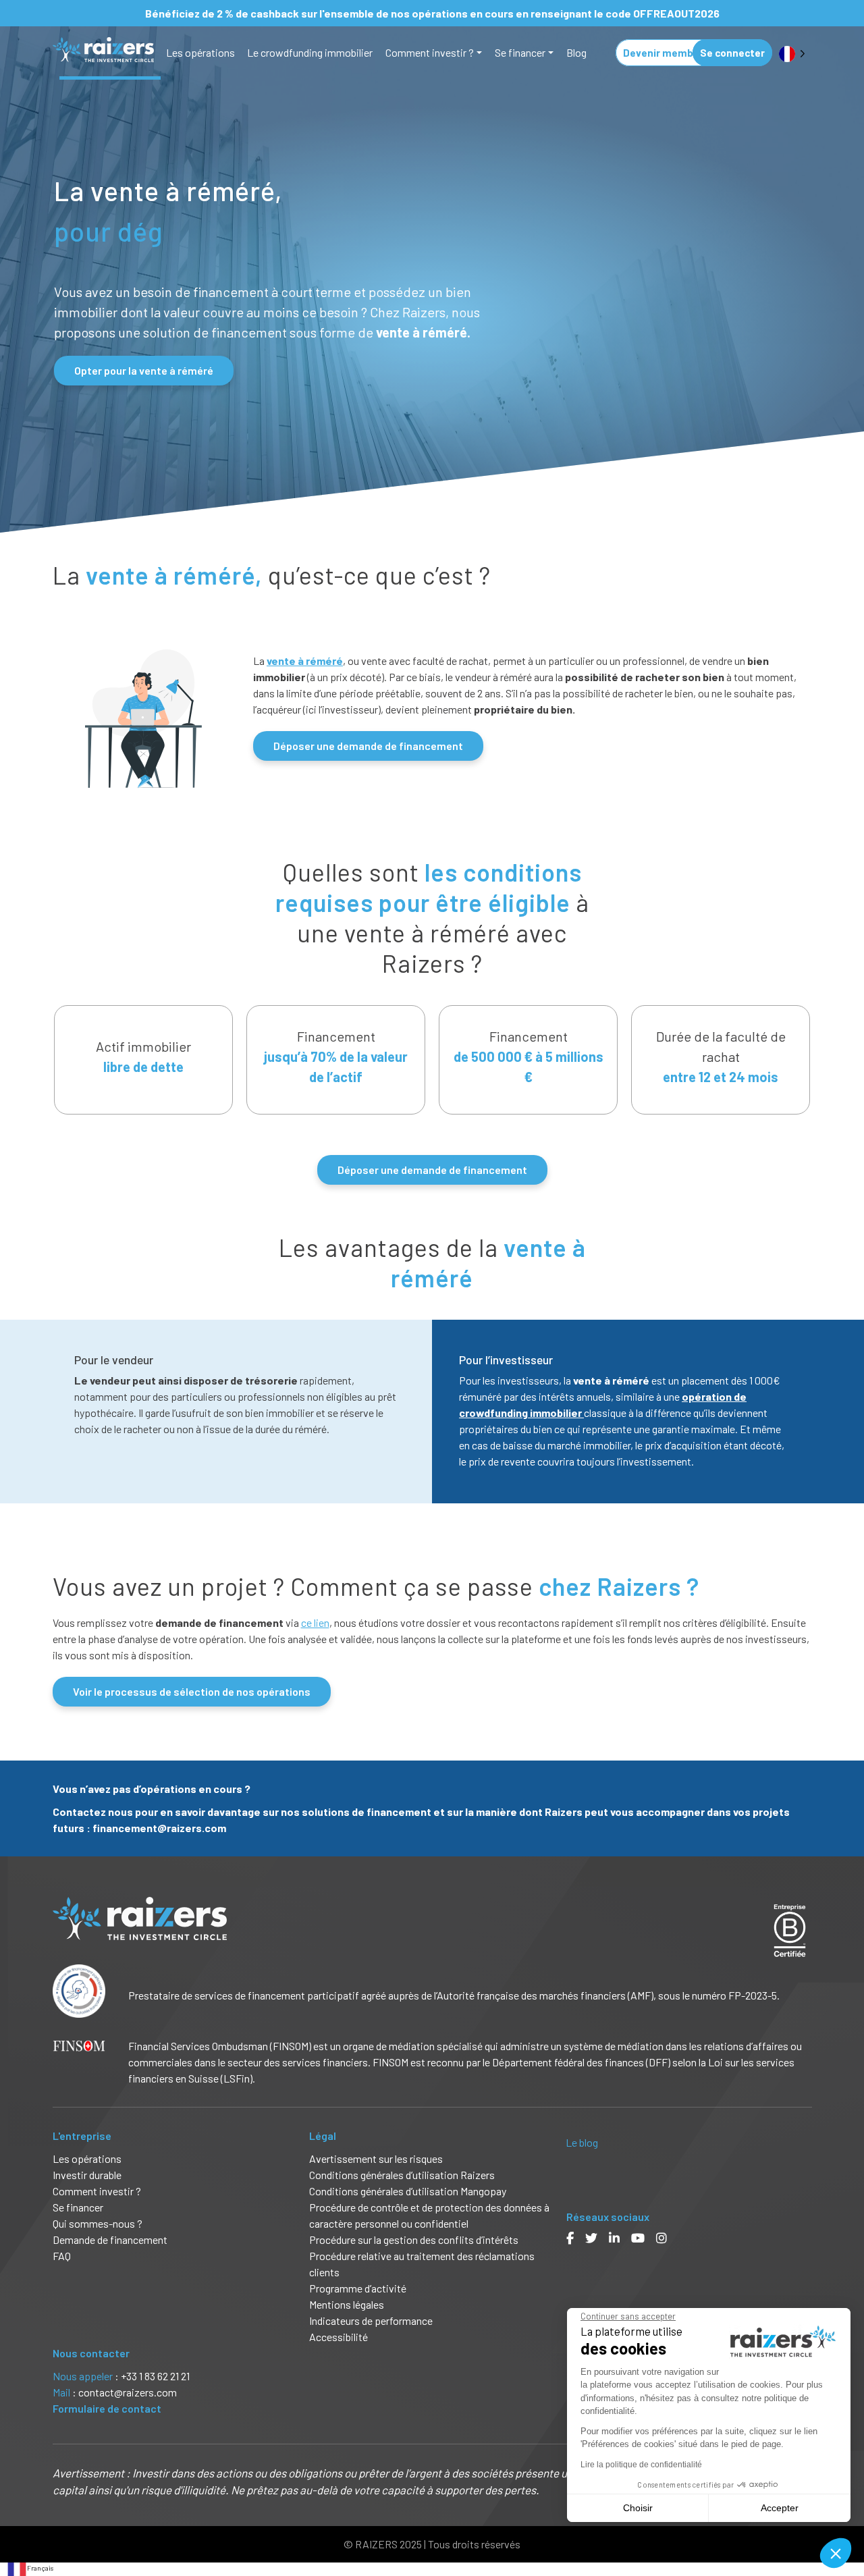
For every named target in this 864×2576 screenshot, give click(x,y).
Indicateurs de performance (371, 2320)
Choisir (638, 2508)
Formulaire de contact (107, 2408)
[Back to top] (844, 2522)
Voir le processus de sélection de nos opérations (192, 1691)
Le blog (582, 2142)
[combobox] (30, 2569)
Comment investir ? (430, 52)
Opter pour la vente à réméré (144, 370)
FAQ (62, 2256)
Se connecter (732, 53)
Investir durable (87, 2175)
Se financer (520, 52)
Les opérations (200, 52)
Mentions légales (347, 2304)
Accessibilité (340, 2337)
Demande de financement (110, 2239)
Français (40, 2568)
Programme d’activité (358, 2288)
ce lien (315, 1622)
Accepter (780, 2508)
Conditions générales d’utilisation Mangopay (408, 2191)
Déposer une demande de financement (368, 746)
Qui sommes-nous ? (98, 2223)
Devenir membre (663, 53)
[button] (836, 2553)
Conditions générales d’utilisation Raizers (402, 2175)
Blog (576, 52)
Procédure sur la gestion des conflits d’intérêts (414, 2239)
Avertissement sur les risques (376, 2158)
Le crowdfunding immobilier (310, 52)
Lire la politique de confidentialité (641, 2465)
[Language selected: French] (792, 53)
